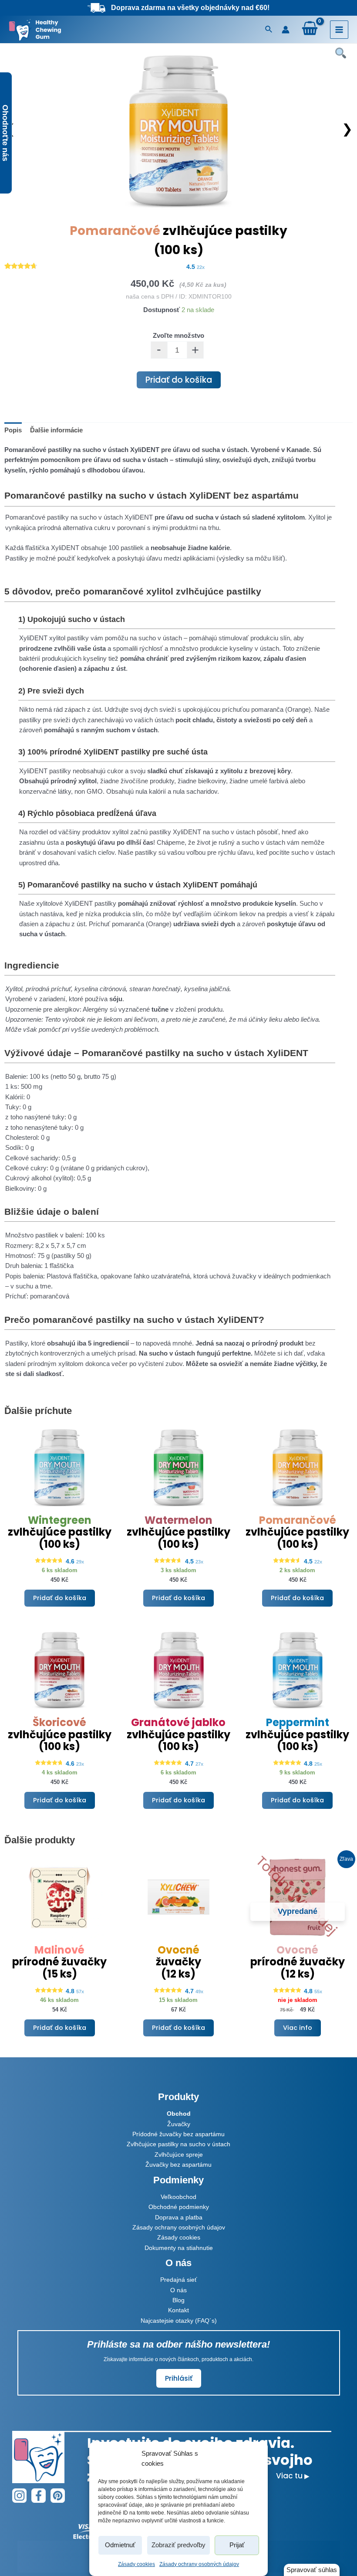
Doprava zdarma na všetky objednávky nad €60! (190, 8)
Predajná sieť (178, 2280)
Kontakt (178, 2310)
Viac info (298, 2028)
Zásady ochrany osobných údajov (199, 2564)
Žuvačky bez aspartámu (178, 2165)
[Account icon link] (286, 30)
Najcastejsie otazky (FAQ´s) (179, 2321)
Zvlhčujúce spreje (179, 2155)
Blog (178, 2300)
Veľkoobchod (178, 2197)
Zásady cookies (136, 2564)
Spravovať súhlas (312, 2570)
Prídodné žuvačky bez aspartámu (178, 2134)
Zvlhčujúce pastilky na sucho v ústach (178, 2144)
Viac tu (293, 2476)
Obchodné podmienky (179, 2207)
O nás (178, 2290)
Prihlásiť (179, 2378)
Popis (13, 430)
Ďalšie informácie (56, 430)
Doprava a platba (179, 2217)
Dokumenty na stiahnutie (179, 2248)
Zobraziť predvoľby (178, 2545)
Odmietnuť (120, 2545)
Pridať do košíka (179, 380)
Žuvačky (179, 2124)
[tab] (13, 431)
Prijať (237, 2545)
